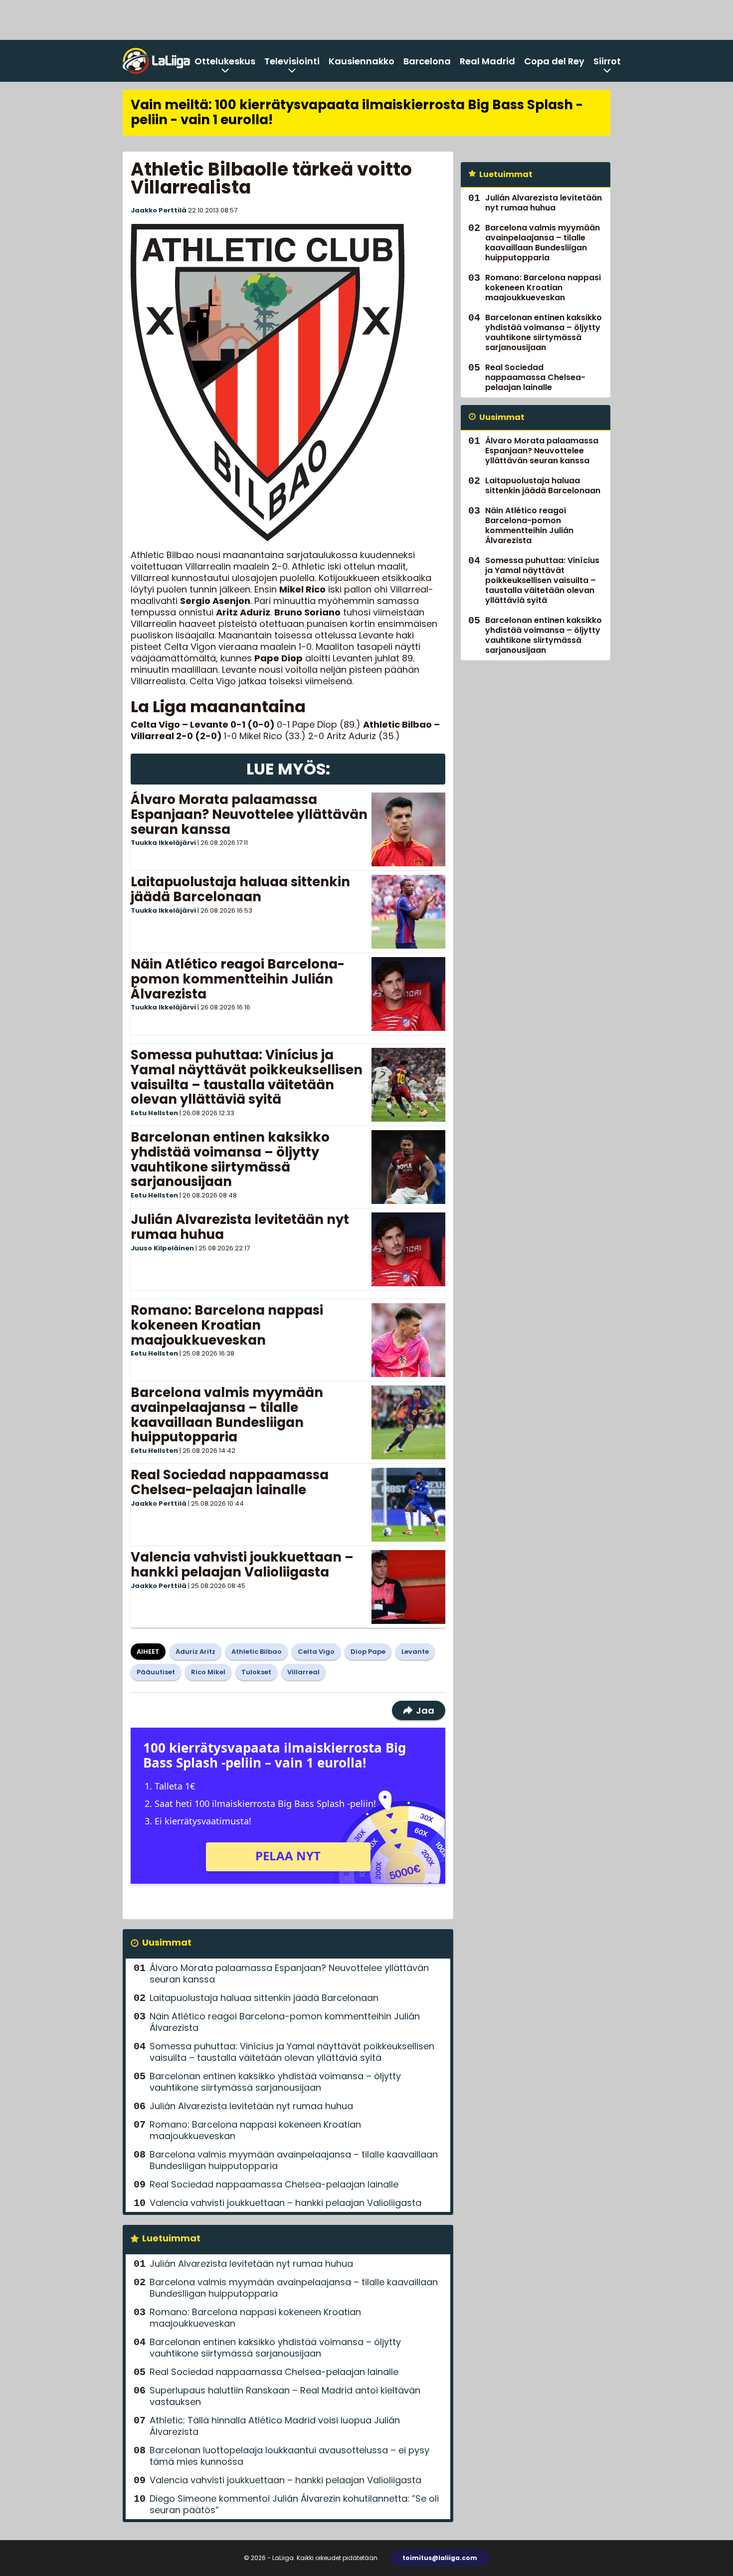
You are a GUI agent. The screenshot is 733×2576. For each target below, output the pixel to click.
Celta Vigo (316, 1652)
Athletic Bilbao (257, 1652)
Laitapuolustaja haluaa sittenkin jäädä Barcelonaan (240, 889)
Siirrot (607, 61)
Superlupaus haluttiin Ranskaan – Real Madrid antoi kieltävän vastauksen (285, 2396)
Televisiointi (292, 61)
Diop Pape (368, 1652)
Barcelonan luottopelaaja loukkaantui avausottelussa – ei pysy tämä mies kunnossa (289, 2456)
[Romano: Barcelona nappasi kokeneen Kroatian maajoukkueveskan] (408, 1340)
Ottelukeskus (225, 61)
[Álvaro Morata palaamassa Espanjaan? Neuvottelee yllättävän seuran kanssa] (408, 829)
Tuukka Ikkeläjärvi (163, 843)
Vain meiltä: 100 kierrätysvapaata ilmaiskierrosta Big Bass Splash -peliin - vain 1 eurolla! (357, 112)
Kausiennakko (362, 61)
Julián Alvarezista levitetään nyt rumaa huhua (240, 1227)
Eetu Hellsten (154, 1113)
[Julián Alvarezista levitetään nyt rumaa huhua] (408, 1249)
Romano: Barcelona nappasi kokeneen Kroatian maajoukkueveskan (227, 1325)
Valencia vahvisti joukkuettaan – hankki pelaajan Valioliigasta (242, 1565)
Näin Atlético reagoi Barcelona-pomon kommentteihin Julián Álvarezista (238, 979)
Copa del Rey (554, 61)
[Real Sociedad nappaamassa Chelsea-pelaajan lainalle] (408, 1505)
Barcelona (427, 61)
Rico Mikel (208, 1672)
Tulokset (256, 1672)
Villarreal (303, 1672)
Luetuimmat (171, 2238)
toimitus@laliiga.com (440, 2558)
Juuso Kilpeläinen (162, 1248)
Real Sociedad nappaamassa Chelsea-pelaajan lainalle (230, 1482)
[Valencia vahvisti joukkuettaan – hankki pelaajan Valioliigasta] (408, 1587)
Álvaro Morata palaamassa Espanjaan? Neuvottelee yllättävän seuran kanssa (249, 814)
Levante (415, 1652)
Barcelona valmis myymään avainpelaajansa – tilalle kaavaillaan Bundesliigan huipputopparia (227, 1415)
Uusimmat (167, 1942)
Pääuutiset (156, 1672)
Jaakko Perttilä (159, 210)
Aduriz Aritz (195, 1652)
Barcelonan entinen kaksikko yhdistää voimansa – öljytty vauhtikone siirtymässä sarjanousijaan (230, 1160)
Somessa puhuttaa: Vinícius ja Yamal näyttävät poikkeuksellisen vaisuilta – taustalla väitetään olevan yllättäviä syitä (247, 1077)
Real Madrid (487, 61)
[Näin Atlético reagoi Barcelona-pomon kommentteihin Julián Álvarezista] (408, 994)
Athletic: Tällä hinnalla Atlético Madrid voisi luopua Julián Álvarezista (275, 2426)
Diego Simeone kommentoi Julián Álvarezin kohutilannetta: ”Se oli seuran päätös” (294, 2504)
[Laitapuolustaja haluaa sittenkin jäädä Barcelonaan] (408, 912)
